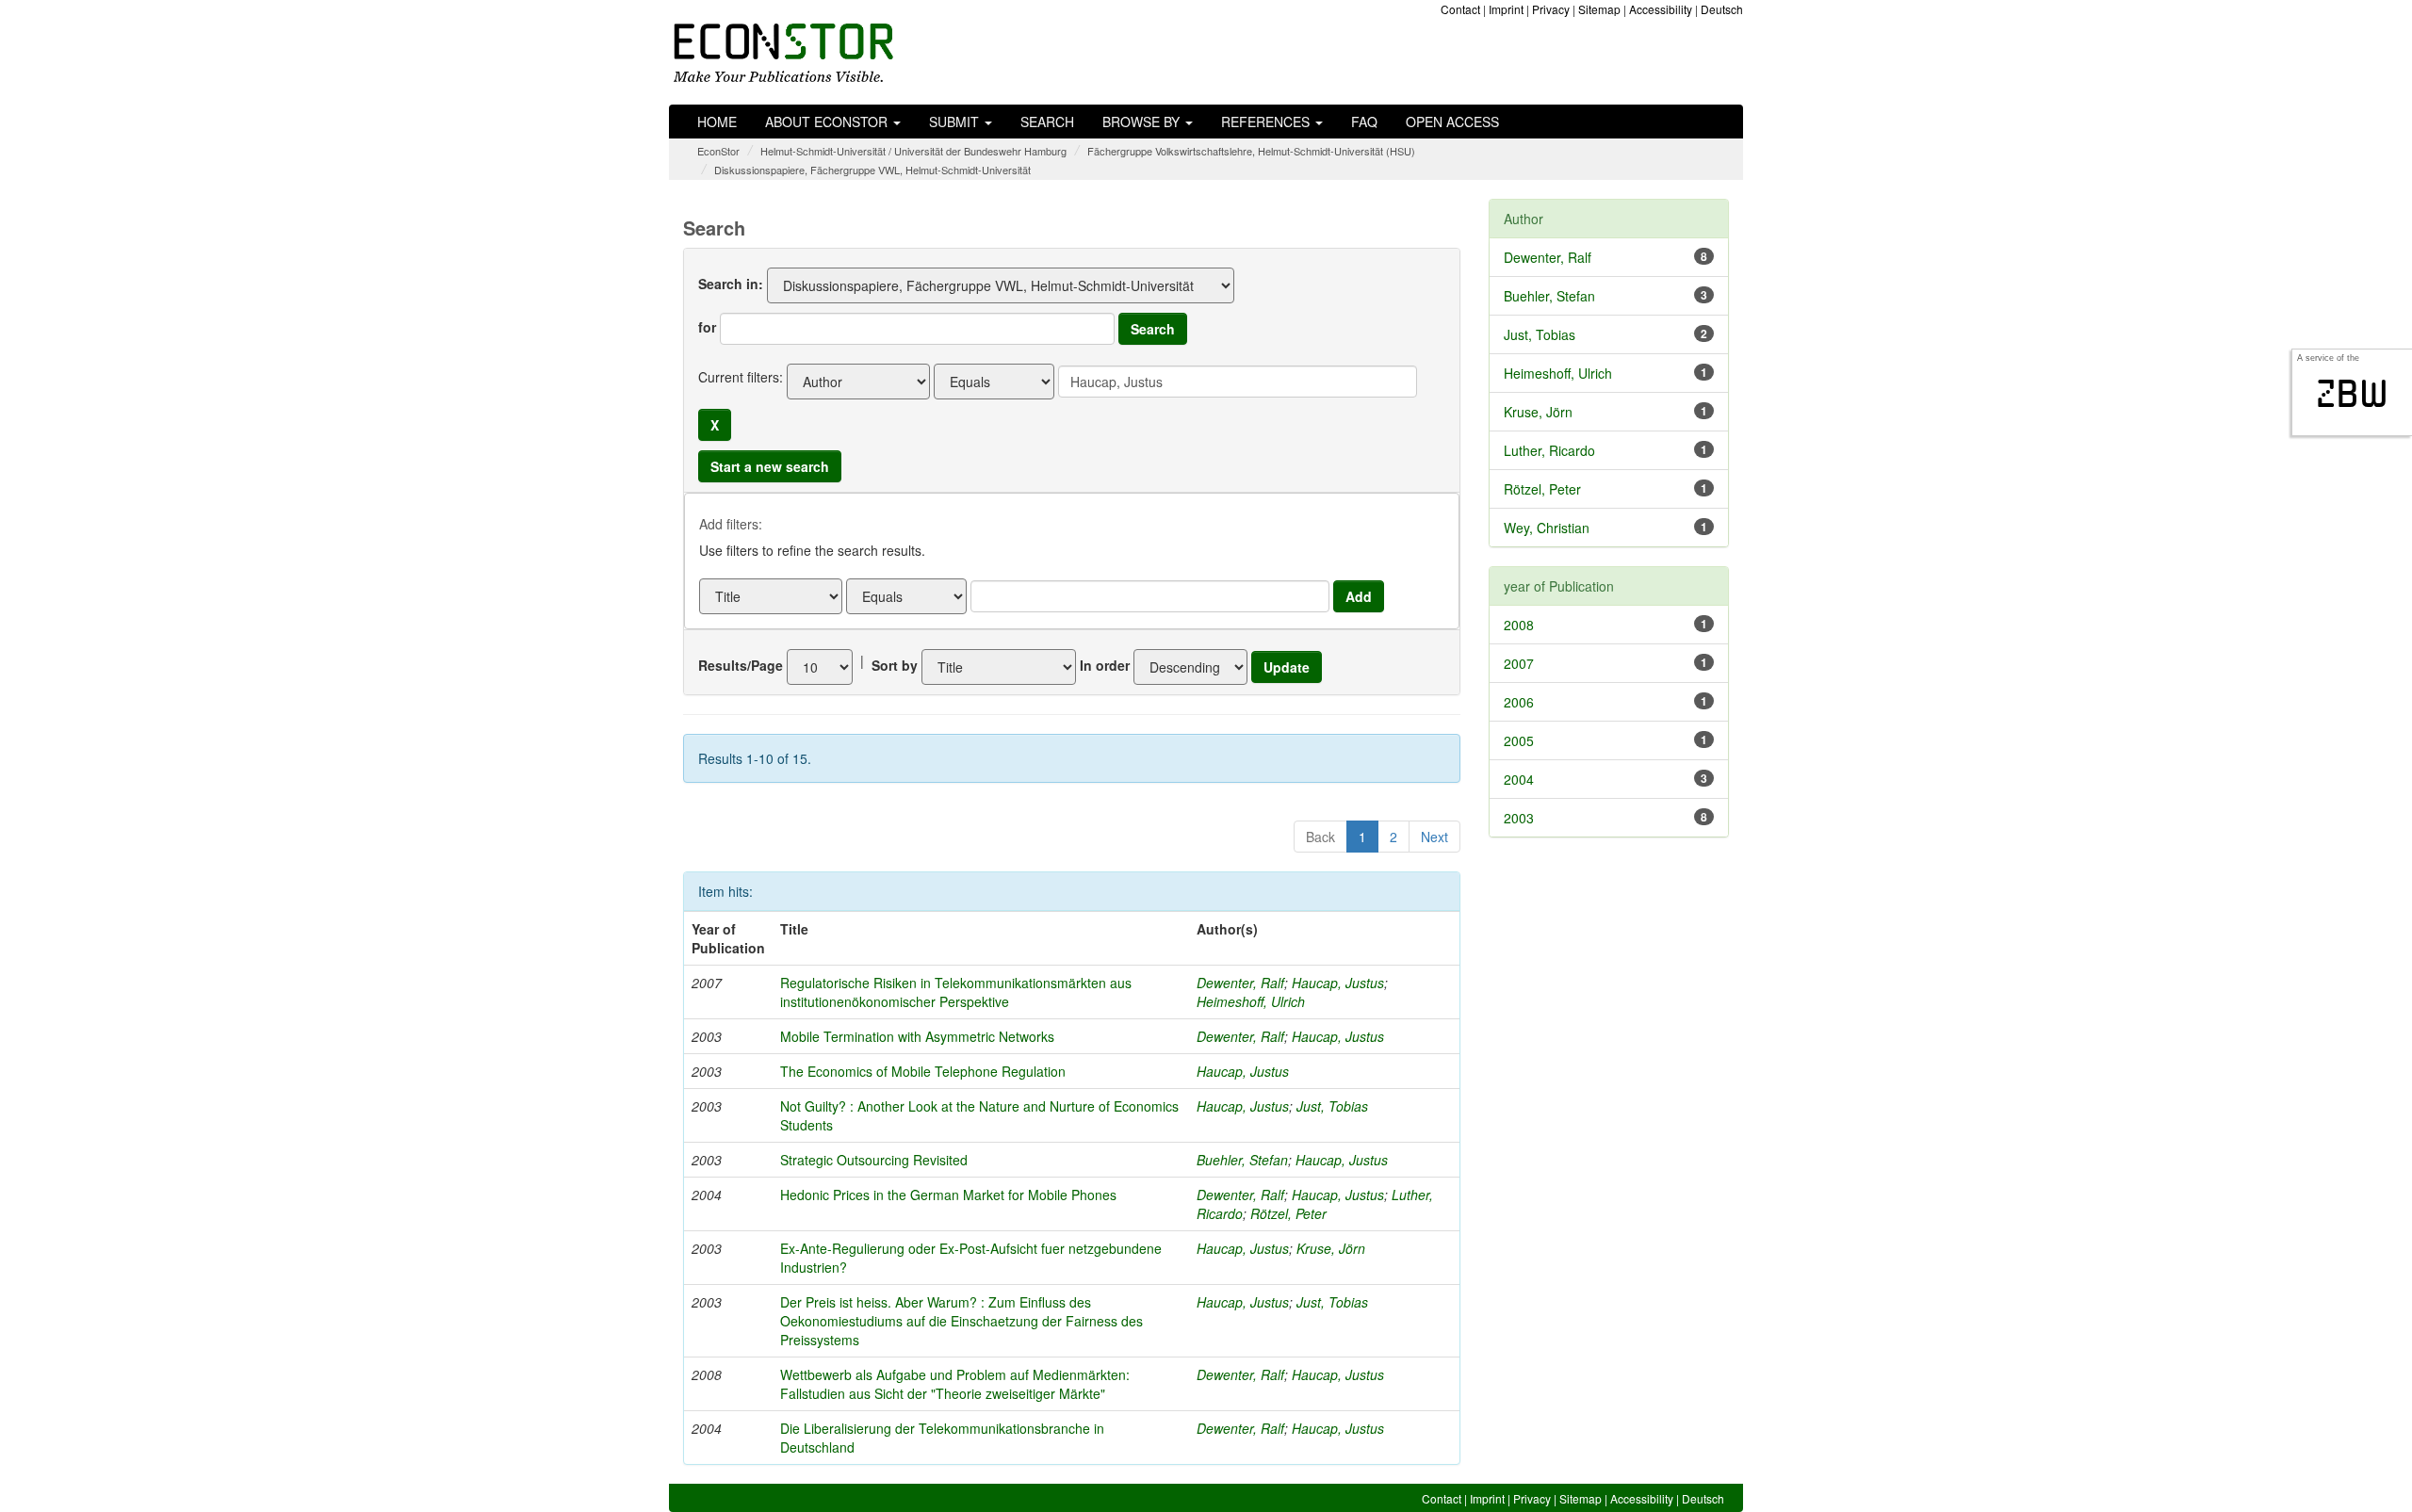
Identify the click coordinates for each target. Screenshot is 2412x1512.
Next (1434, 837)
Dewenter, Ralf (1240, 983)
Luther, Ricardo (1549, 450)
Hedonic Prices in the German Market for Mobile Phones (948, 1195)
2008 (1519, 625)
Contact (1460, 9)
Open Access (1452, 122)
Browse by (1143, 122)
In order (1105, 665)
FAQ (1364, 122)
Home (717, 122)
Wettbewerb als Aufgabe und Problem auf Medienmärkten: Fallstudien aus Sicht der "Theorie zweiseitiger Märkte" (955, 1384)
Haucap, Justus (1338, 983)
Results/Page (741, 665)
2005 (1519, 740)
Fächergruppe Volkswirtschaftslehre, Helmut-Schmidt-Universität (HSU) (1251, 151)
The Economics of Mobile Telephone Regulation (923, 1071)
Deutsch (1722, 9)
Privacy (1551, 9)
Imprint (1506, 9)
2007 (1519, 663)
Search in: (731, 284)
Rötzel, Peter (1288, 1213)
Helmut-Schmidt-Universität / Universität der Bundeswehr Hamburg (913, 151)
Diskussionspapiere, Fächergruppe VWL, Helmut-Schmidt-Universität (872, 170)
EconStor (718, 151)
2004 (1519, 779)
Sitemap (1599, 9)
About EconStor (828, 122)
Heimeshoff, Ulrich (1251, 1001)
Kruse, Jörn (1331, 1248)
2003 (1519, 818)
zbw (2352, 394)
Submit (956, 122)
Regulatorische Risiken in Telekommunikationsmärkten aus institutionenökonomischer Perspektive (956, 992)
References (1267, 122)
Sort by (895, 665)
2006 (1519, 702)
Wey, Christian (1547, 528)
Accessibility (1661, 9)
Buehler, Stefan (1242, 1160)
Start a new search (770, 466)
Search (1047, 122)
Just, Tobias (1332, 1106)
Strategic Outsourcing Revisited (874, 1160)
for (707, 327)
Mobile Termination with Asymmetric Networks (917, 1036)
